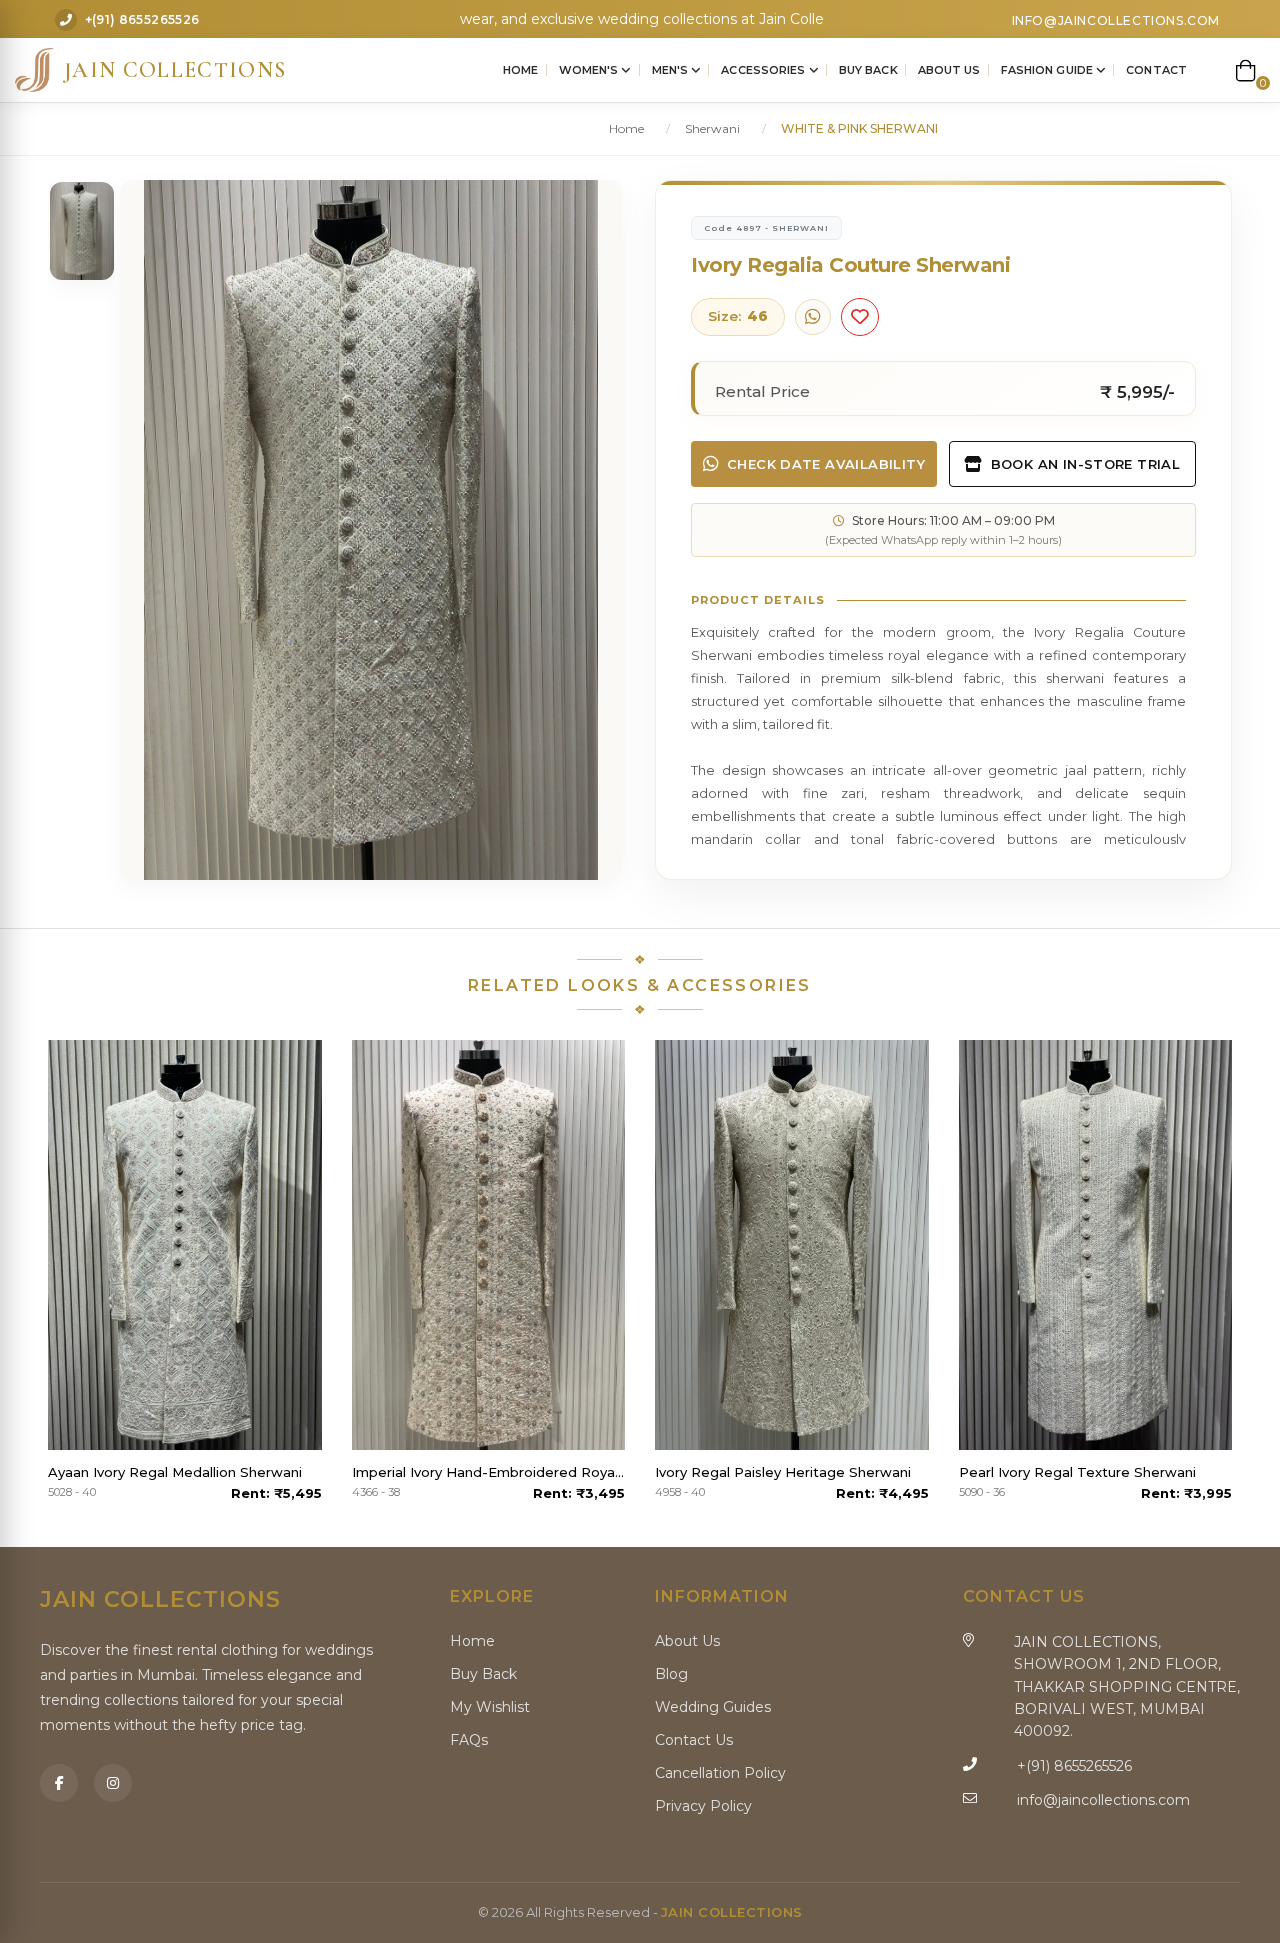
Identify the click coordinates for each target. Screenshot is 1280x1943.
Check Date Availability (826, 464)
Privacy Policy (703, 1806)
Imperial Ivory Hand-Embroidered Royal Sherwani (489, 1472)
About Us (949, 70)
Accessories (764, 70)
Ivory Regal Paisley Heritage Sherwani (783, 1472)
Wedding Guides (713, 1707)
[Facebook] (59, 1783)
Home (520, 70)
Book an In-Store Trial (1086, 464)
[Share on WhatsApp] (813, 317)
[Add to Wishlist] (860, 317)
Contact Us (694, 1740)
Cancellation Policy (720, 1773)
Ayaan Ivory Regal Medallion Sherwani (175, 1472)
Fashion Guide (1049, 70)
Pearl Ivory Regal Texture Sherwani (1077, 1472)
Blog (671, 1674)
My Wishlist (490, 1707)
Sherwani (712, 128)
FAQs (469, 1740)
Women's (590, 70)
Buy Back (868, 70)
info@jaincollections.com (1116, 20)
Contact (1156, 70)
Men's (672, 70)
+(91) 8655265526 (142, 20)
